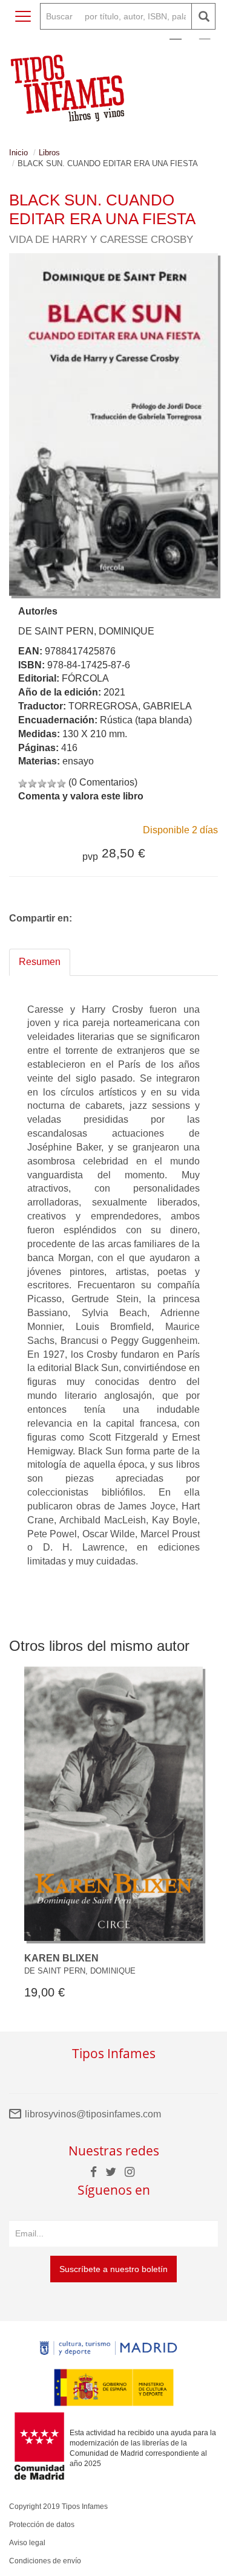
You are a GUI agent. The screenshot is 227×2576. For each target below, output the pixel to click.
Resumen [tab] (40, 962)
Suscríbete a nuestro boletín (113, 2269)
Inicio (18, 153)
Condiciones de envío (45, 2561)
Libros (49, 153)
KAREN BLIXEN (61, 1958)
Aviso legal (27, 2543)
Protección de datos (42, 2525)
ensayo (78, 761)
